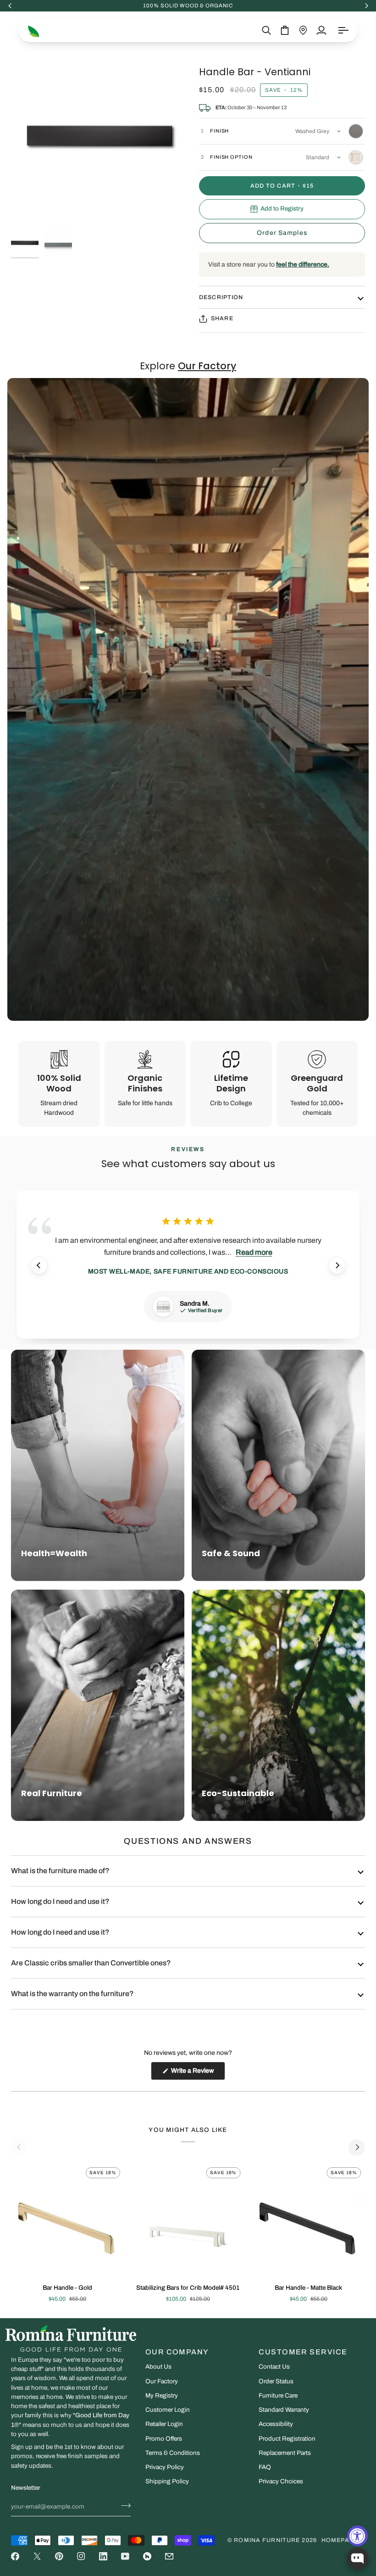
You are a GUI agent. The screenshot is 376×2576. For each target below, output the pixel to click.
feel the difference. (303, 264)
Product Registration (287, 2439)
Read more (254, 1252)
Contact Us (274, 2367)
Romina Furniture (267, 2540)
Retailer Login (164, 2424)
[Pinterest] (59, 2556)
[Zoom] (100, 136)
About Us (158, 2367)
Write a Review (197, 2073)
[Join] (123, 2505)
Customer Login (168, 2410)
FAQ (265, 2467)
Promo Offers (164, 2439)
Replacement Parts (285, 2453)
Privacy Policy (165, 2467)
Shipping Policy (167, 2481)
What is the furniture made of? (60, 1871)
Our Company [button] (177, 2352)
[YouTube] (125, 2556)
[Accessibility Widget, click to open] (357, 2536)
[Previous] (39, 1265)
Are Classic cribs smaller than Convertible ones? (91, 1963)
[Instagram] (81, 2556)
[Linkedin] (103, 2556)
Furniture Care (278, 2395)
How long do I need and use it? (60, 1901)
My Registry (162, 2395)
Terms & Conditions (173, 2453)
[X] (37, 2556)
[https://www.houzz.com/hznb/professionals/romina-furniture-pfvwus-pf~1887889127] (147, 2556)
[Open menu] (343, 30)
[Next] (337, 1265)
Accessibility (276, 2424)
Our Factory (162, 2381)
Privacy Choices (281, 2481)
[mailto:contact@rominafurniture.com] (169, 2556)
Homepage (340, 2540)
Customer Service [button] (303, 2352)
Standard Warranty (284, 2410)
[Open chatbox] (358, 2559)
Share (222, 318)
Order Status (276, 2381)
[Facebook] (15, 2556)
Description (221, 297)
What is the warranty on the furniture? (72, 1994)
